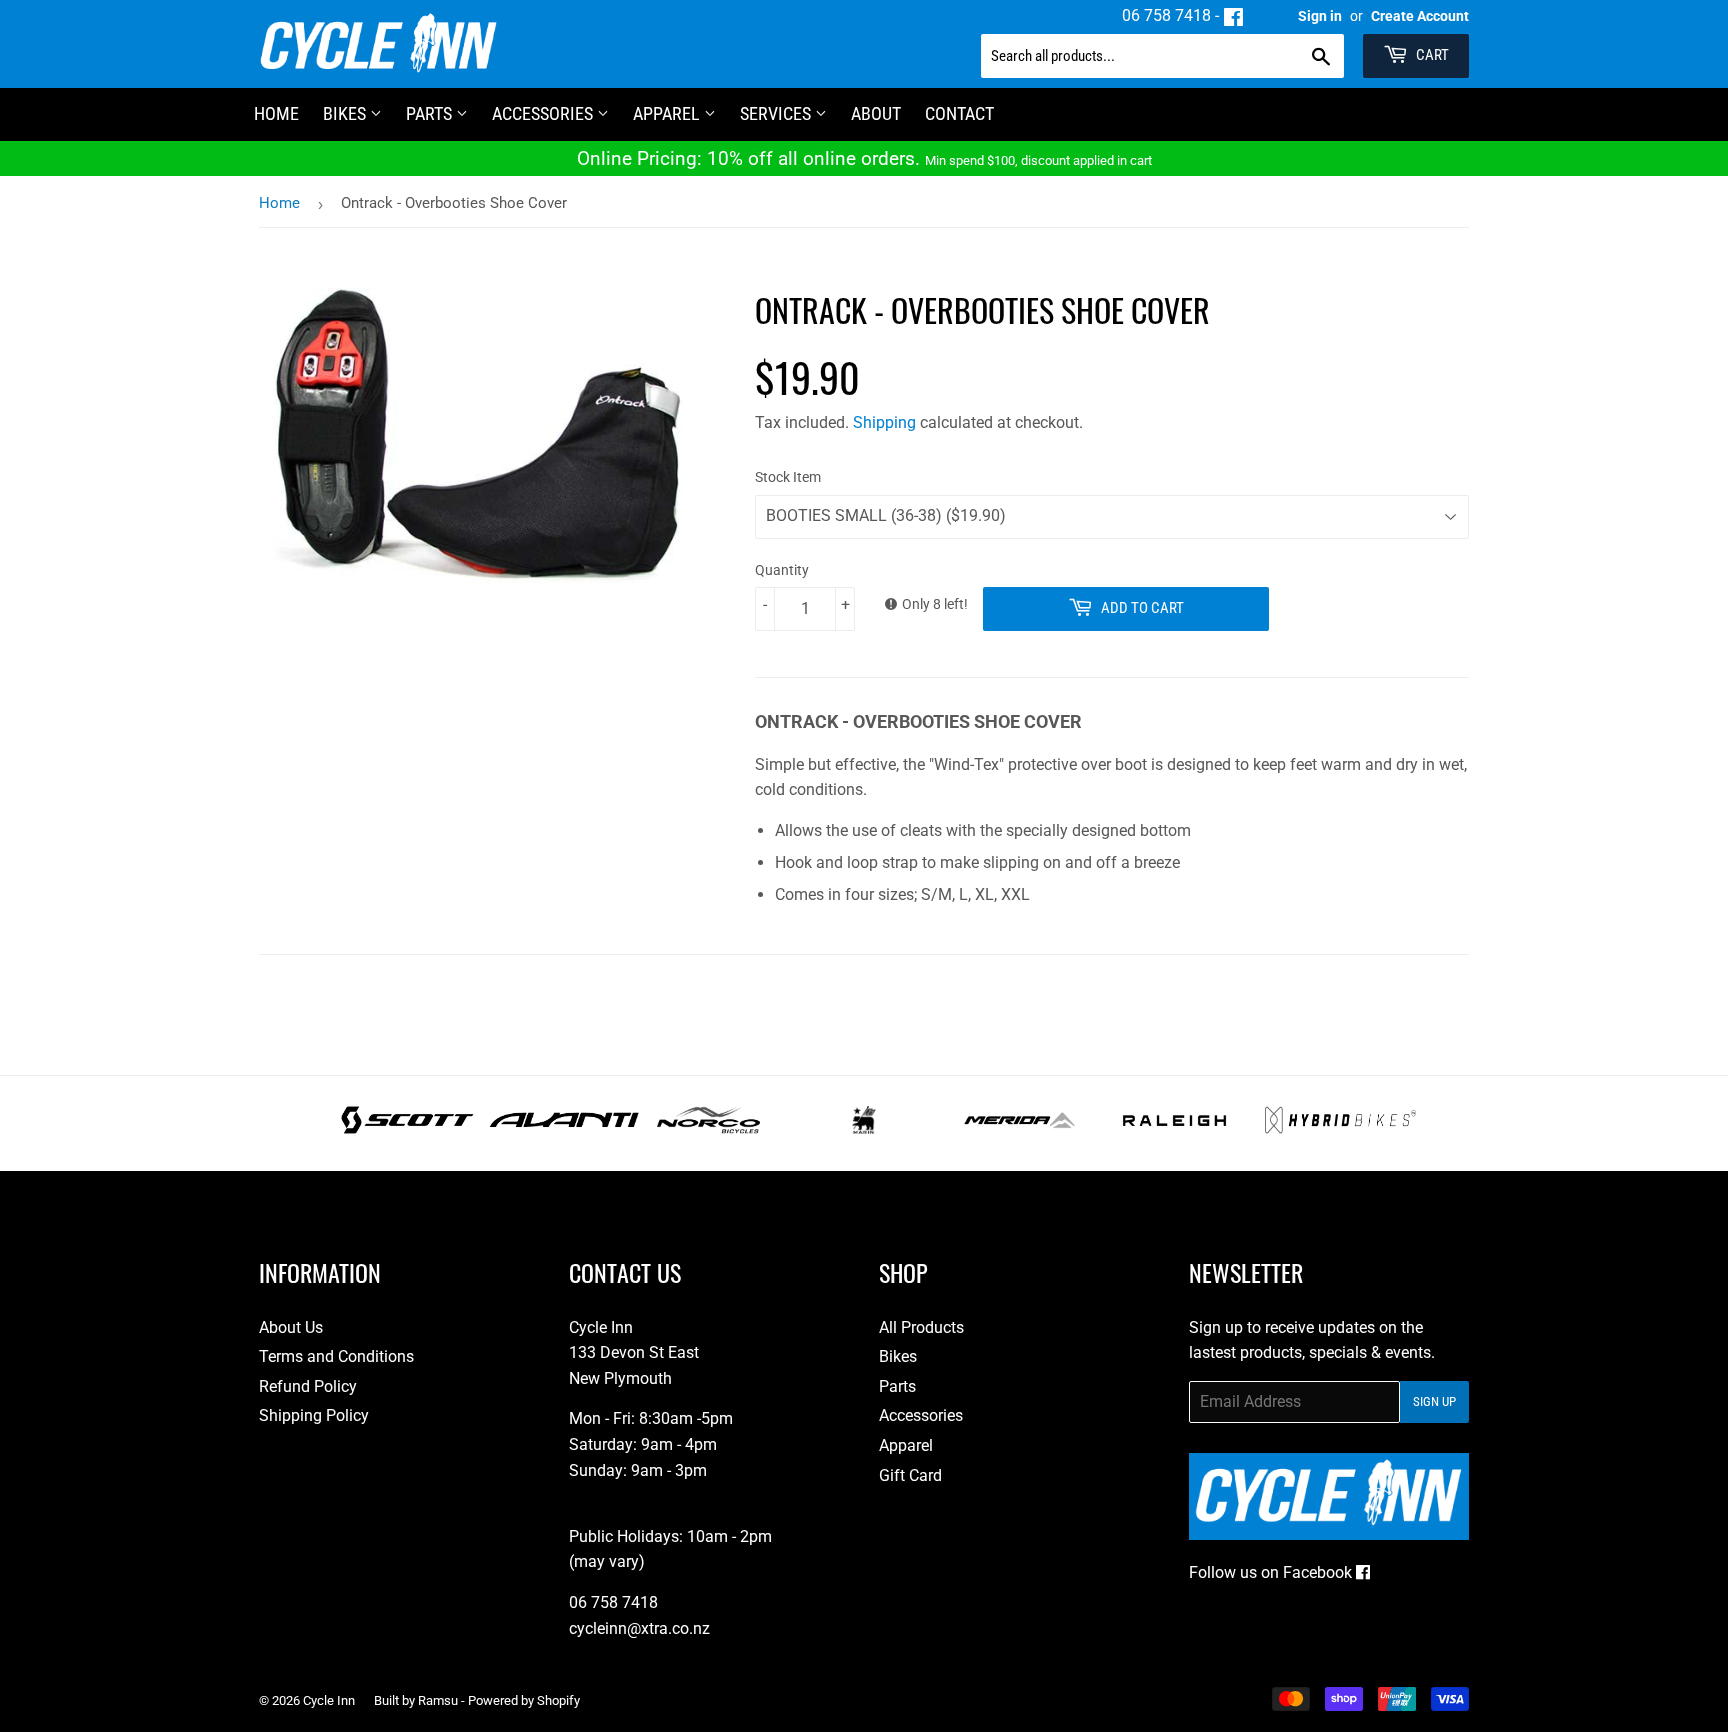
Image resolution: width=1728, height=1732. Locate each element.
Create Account (1420, 16)
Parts (431, 113)
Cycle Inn (329, 1700)
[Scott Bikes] (407, 1128)
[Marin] (864, 1128)
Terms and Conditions (336, 1356)
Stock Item (788, 477)
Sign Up (1434, 1401)
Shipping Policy (314, 1415)
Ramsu (438, 1700)
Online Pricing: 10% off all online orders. (864, 158)
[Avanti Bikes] (564, 1128)
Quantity (782, 570)
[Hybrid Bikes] (1340, 1128)
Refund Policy (308, 1386)
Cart (1431, 55)
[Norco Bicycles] (708, 1128)
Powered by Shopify (524, 1700)
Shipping (884, 422)
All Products (921, 1327)
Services (777, 113)
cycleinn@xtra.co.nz (639, 1628)
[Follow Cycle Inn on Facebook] (1233, 15)
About (876, 113)
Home (279, 203)
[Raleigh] (1174, 1128)
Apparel (668, 113)
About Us (291, 1327)
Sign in (1320, 16)
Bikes (346, 113)
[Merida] (1019, 1128)
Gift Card (910, 1475)
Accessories (544, 113)
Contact (959, 113)
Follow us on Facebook (1272, 1572)
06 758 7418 (1166, 15)
